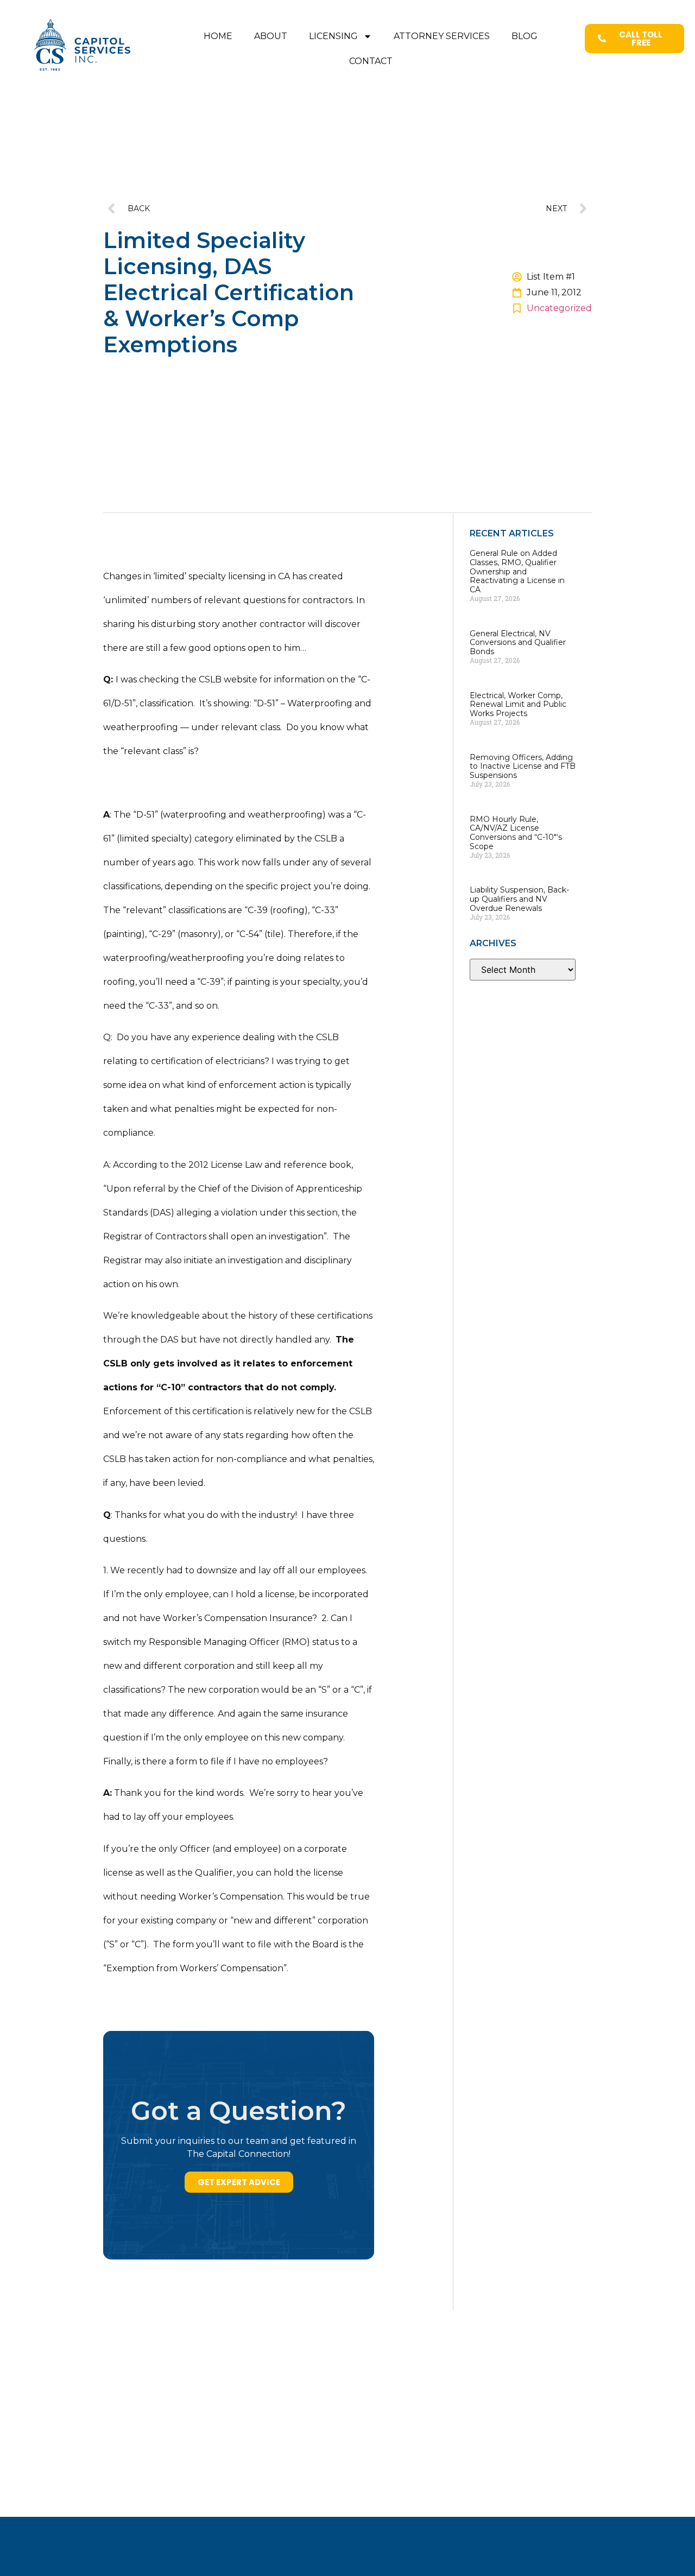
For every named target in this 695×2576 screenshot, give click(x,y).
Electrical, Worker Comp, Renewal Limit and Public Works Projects (518, 705)
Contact (371, 61)
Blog (525, 36)
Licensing (333, 36)
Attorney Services (442, 36)
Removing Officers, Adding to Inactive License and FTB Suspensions (523, 767)
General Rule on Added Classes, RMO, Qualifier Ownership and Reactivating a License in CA (517, 571)
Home (218, 36)
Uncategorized (559, 308)
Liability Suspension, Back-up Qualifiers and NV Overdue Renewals (519, 899)
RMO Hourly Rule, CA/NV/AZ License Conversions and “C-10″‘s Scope (516, 833)
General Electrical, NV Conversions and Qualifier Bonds (518, 643)
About (271, 36)
